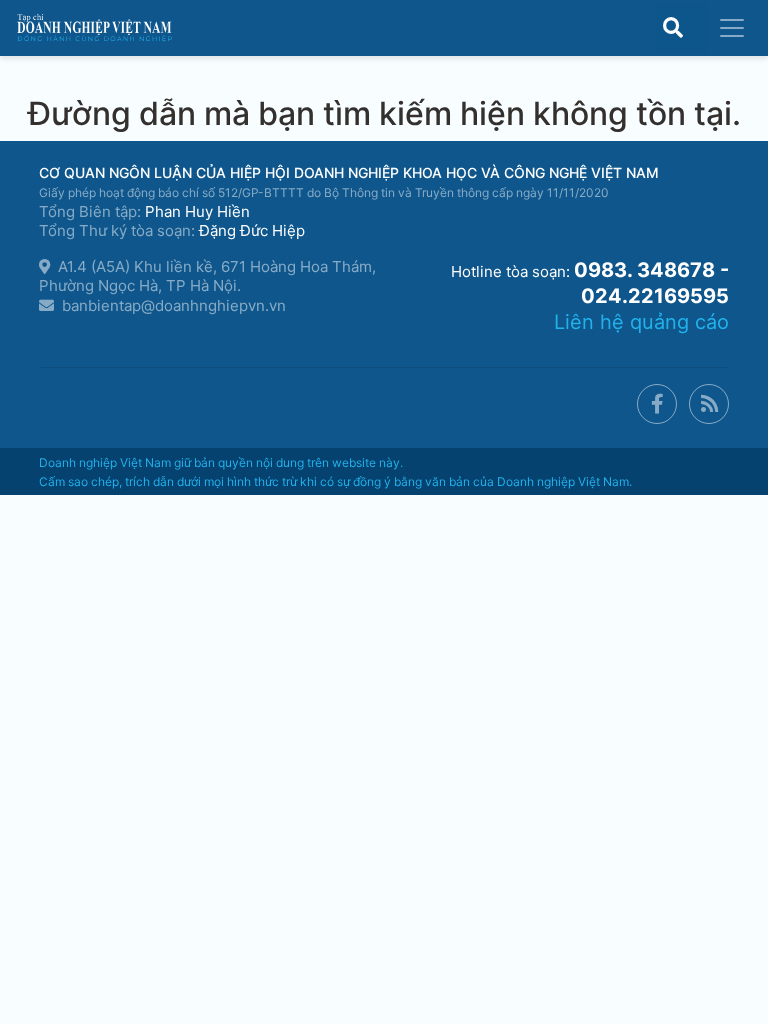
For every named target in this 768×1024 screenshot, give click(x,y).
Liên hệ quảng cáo (641, 322)
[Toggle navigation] (732, 28)
